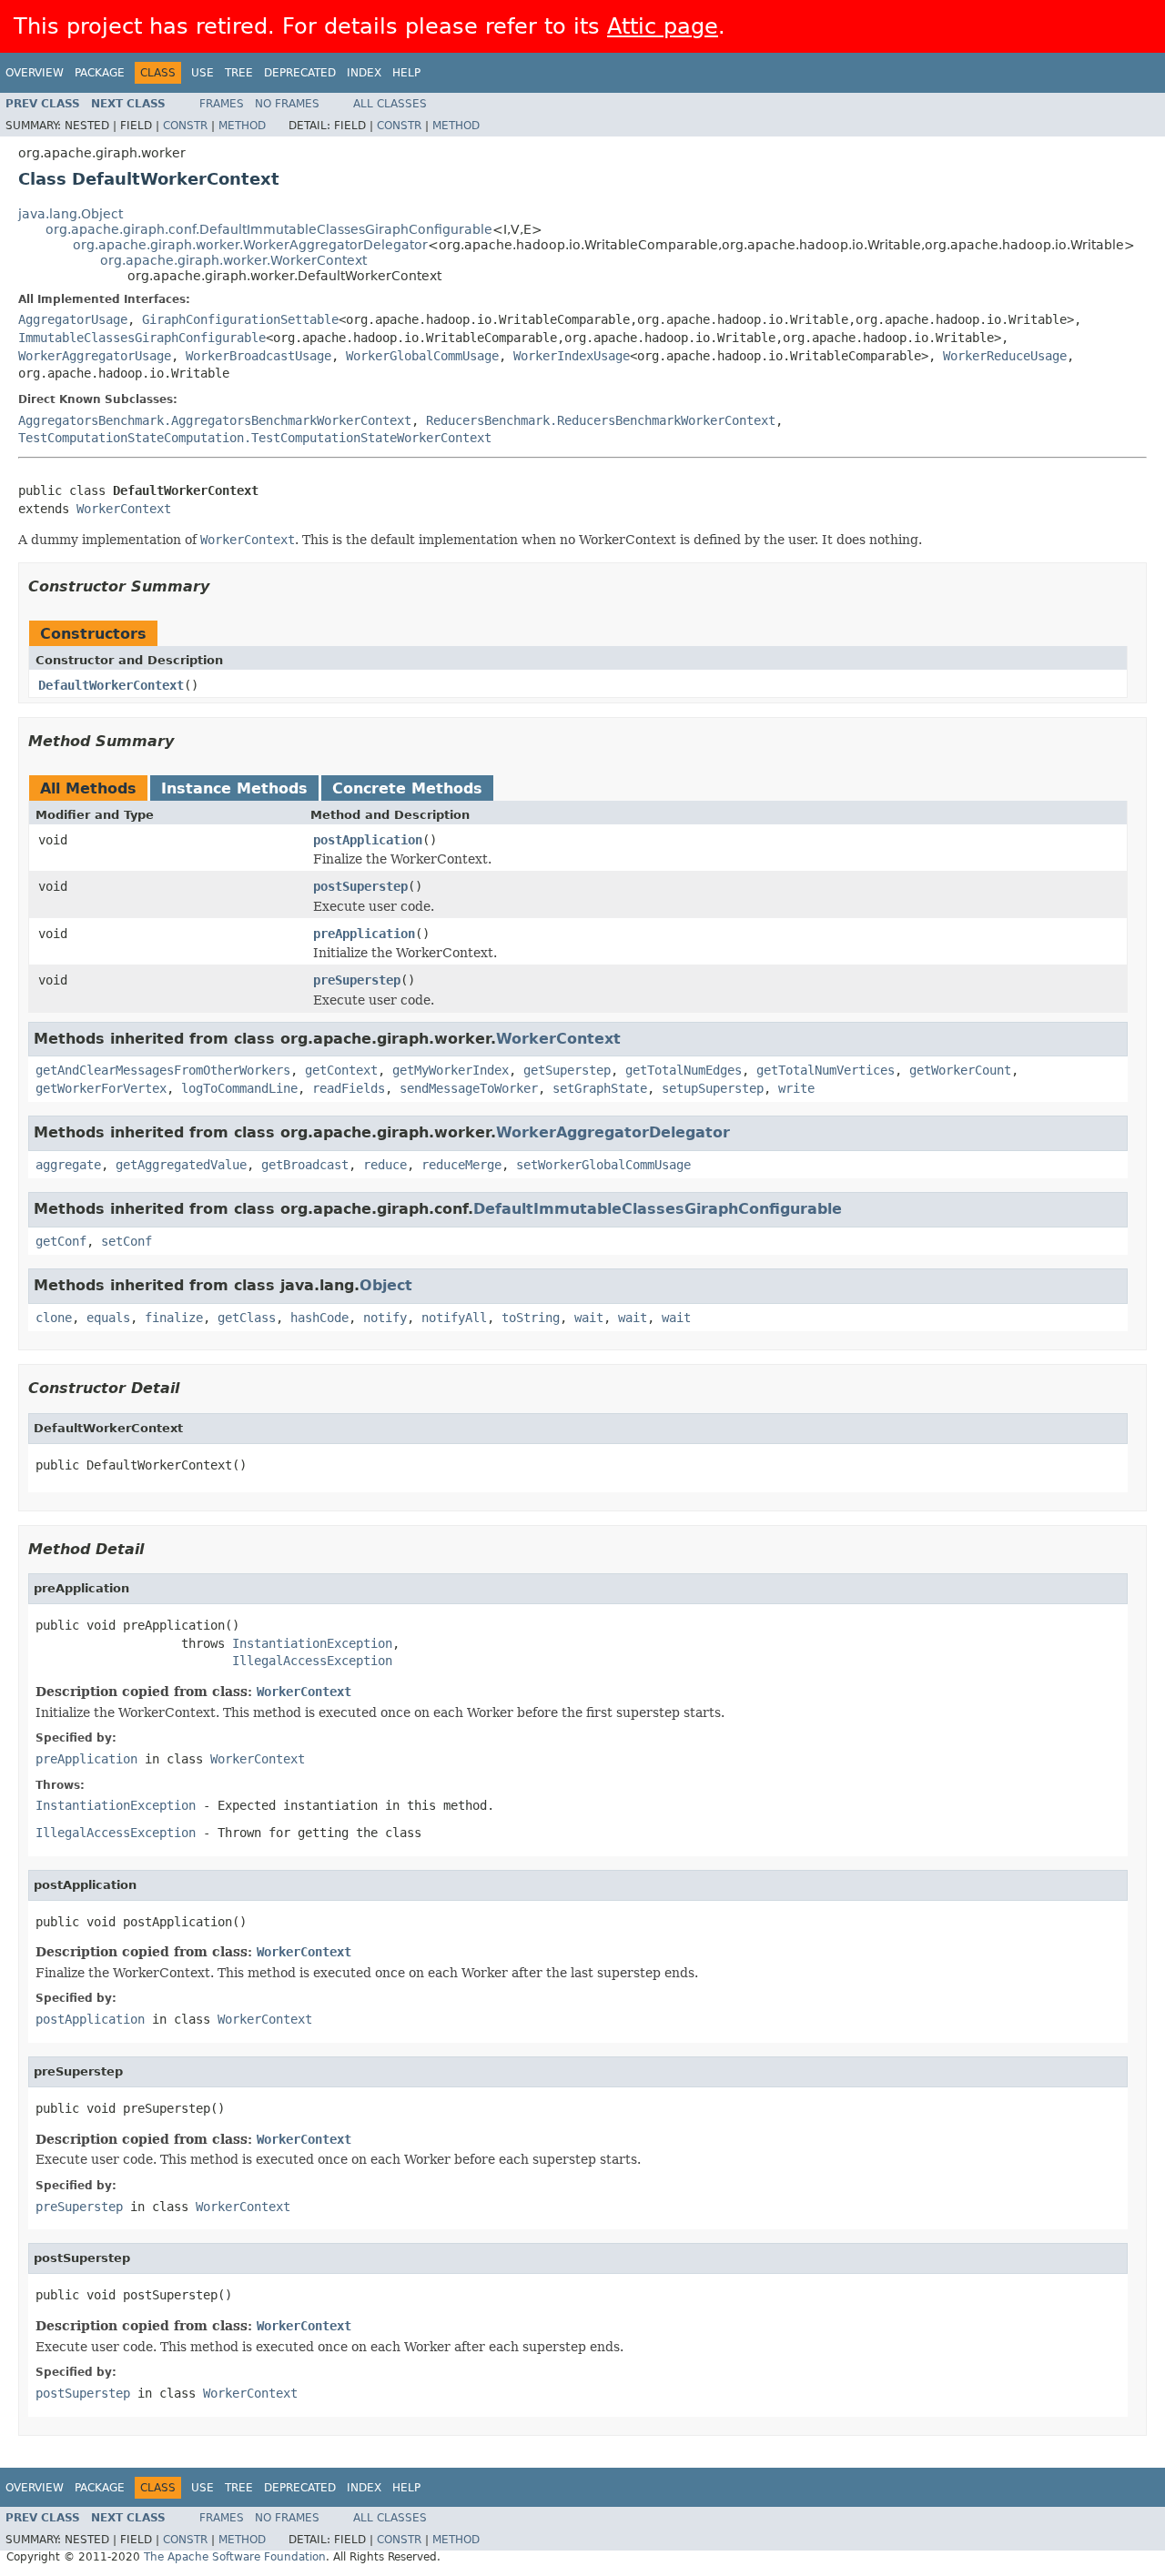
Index (364, 73)
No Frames (287, 104)
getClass (247, 1318)
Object (386, 1285)
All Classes (390, 104)
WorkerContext (124, 509)
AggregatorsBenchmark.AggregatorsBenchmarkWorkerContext (215, 420)
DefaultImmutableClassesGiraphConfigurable (658, 1209)
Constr (185, 126)
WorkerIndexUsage (572, 356)
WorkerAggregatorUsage (95, 356)
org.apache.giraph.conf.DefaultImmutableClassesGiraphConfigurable (269, 229)
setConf (127, 1241)
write (796, 1088)
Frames (222, 104)
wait (589, 1318)
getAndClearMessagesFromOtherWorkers (163, 1070)
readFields (349, 1088)
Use (203, 73)
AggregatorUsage (73, 319)
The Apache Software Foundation (235, 2557)
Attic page (663, 26)
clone (54, 1318)
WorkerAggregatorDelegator (613, 1132)
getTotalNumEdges (684, 1070)
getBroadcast (305, 1165)
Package (100, 73)
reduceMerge (461, 1165)
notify (385, 1318)
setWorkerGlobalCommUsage (603, 1165)
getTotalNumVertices (826, 1070)
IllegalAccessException (312, 1661)
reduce (385, 1165)
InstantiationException (312, 1643)
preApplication (364, 934)
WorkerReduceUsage (1005, 356)
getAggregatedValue (181, 1165)
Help (406, 73)
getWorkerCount (960, 1070)
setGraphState (600, 1088)
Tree (239, 73)
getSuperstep (567, 1070)
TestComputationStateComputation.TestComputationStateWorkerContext (255, 438)
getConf (61, 1241)
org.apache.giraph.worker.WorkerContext (233, 260)
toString (531, 1318)
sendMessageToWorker (469, 1088)
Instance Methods (234, 788)
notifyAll (454, 1318)
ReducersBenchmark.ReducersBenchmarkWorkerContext (601, 420)
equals (108, 1318)
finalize (174, 1318)
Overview (35, 73)
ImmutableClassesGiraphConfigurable (142, 338)
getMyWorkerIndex (451, 1070)
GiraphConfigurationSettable (240, 319)
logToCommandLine (239, 1088)
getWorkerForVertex (101, 1088)
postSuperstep (360, 886)
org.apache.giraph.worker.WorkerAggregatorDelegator (250, 245)
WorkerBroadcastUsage (258, 356)
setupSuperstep (713, 1088)
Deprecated (300, 73)
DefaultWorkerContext (111, 685)
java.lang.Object (71, 214)
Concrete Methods (407, 788)
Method (242, 126)
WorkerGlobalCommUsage (422, 356)
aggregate (68, 1165)
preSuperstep (357, 980)
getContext (341, 1070)
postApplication (368, 840)
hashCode (319, 1318)
